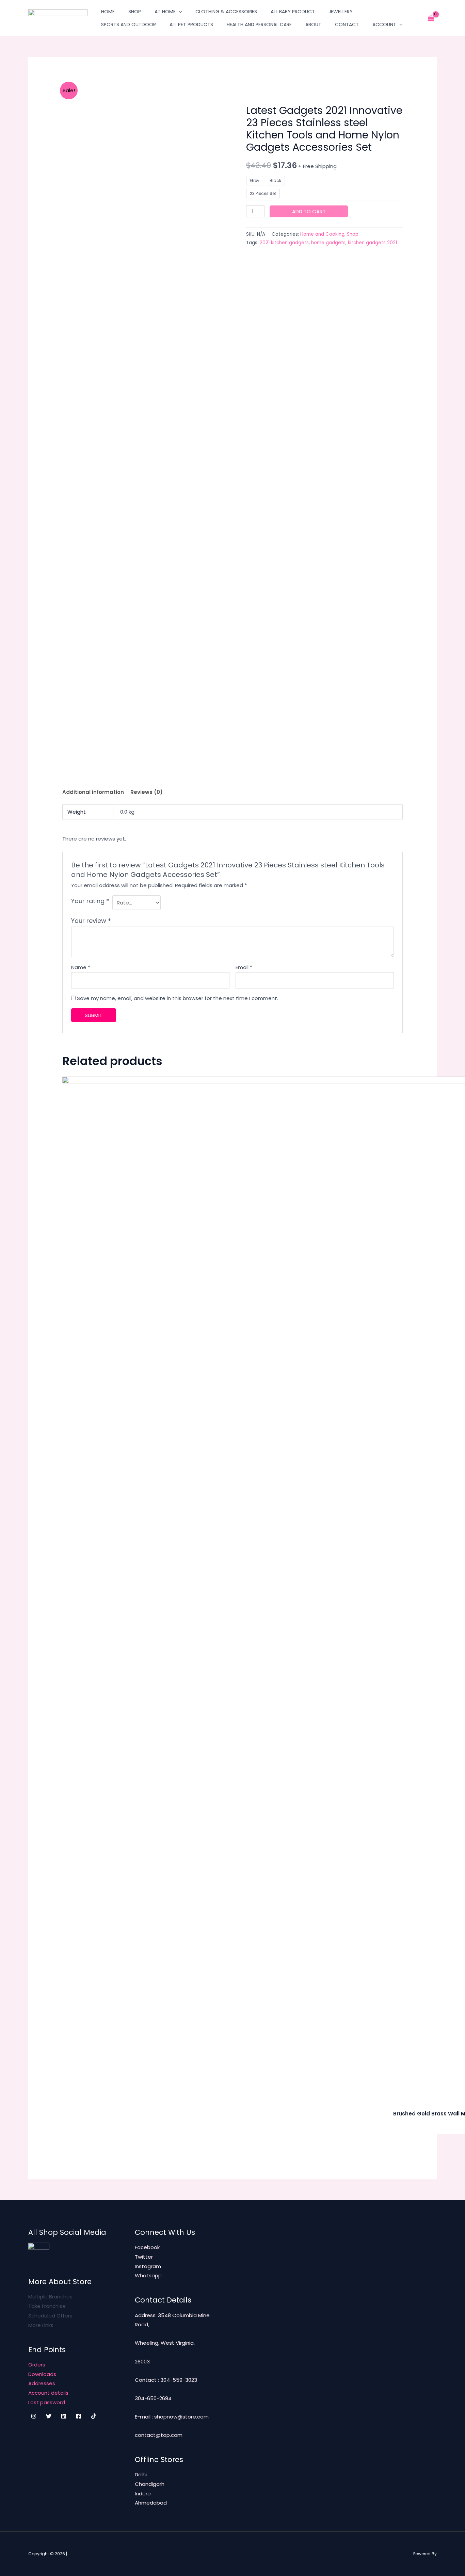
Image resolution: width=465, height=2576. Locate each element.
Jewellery (341, 12)
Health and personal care (259, 24)
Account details (48, 2393)
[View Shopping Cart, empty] (431, 18)
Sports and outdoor (129, 24)
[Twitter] (49, 2416)
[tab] (93, 792)
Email (244, 967)
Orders (37, 2365)
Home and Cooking (322, 234)
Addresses (42, 2383)
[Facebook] (79, 2416)
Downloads (42, 2374)
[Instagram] (34, 2416)
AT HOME (165, 12)
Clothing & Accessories (226, 12)
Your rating (90, 901)
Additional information (93, 792)
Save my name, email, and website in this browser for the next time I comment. (178, 998)
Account (384, 24)
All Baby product (293, 12)
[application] (179, 12)
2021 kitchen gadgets (284, 243)
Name (81, 967)
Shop (353, 234)
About (313, 24)
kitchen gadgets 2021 (372, 243)
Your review (91, 921)
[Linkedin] (64, 2416)
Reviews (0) (147, 792)
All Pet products (191, 24)
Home (108, 12)
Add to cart (309, 211)
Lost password (47, 2402)
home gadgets (328, 243)
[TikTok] (94, 2416)
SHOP (135, 12)
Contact (347, 24)
